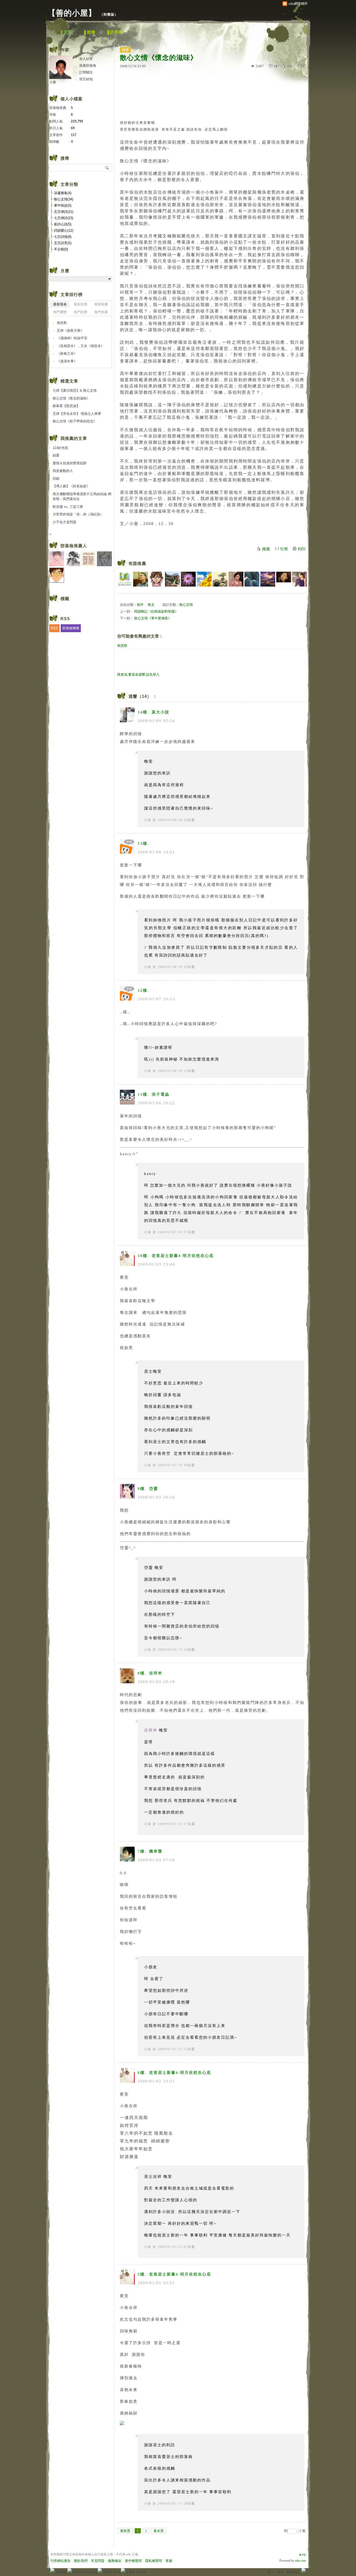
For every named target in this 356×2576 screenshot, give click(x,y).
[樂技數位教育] (125, 579)
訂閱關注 (86, 72)
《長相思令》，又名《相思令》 (81, 346)
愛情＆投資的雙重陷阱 (70, 463)
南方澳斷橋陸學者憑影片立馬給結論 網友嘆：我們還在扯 (82, 497)
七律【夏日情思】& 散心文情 (75, 390)
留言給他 (86, 79)
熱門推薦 (101, 312)
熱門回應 (81, 312)
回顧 (56, 479)
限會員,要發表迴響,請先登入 (138, 674)
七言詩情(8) (63, 237)
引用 (284, 549)
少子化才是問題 (65, 522)
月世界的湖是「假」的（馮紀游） (78, 514)
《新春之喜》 (67, 353)
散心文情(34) (64, 199)
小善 (148, 820)
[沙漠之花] (188, 579)
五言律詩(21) (64, 212)
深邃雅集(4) (63, 193)
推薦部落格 (88, 66)
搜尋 (107, 168)
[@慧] (300, 579)
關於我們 (81, 2561)
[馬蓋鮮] (204, 579)
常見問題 (98, 2561)
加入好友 (86, 59)
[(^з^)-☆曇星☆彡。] (252, 579)
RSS (54, 628)
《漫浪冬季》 (67, 361)
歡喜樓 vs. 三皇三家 (68, 507)
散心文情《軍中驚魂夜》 (153, 618)
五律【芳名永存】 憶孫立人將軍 (77, 414)
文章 (67, 32)
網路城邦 (293, 2572)
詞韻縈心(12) (64, 230)
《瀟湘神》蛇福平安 (72, 338)
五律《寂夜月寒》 (70, 331)
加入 (280, 2572)
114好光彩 (60, 448)
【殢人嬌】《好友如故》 (71, 486)
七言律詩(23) (64, 218)
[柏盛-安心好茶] (220, 579)
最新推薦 (101, 304)
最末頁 (159, 2531)
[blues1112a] (268, 579)
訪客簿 (116, 32)
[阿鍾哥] (172, 579)
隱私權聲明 (154, 2561)
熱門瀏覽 (60, 312)
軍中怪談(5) (63, 205)
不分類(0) (61, 249)
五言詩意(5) (63, 243)
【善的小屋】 (72, 13)
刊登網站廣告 (60, 2561)
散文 (151, 605)
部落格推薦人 (74, 546)
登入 (271, 2572)
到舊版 (109, 14)
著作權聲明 (133, 2561)
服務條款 (115, 2561)
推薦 (266, 549)
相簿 (91, 32)
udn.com (300, 2561)
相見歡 (122, 646)
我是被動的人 (63, 471)
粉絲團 (61, 2572)
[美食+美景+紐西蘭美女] (156, 579)
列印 (302, 549)
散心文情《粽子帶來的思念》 (75, 421)
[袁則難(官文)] (141, 579)
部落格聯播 (71, 628)
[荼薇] (236, 579)
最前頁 (125, 2531)
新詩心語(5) (63, 224)
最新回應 (81, 304)
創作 (140, 605)
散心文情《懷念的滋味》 (71, 398)
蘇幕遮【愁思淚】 (66, 406)
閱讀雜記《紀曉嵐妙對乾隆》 (156, 611)
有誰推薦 (137, 563)
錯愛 (56, 455)
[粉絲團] (52, 2570)
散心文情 (186, 605)
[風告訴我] (284, 579)
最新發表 (60, 304)
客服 (169, 2561)
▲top (302, 2554)
